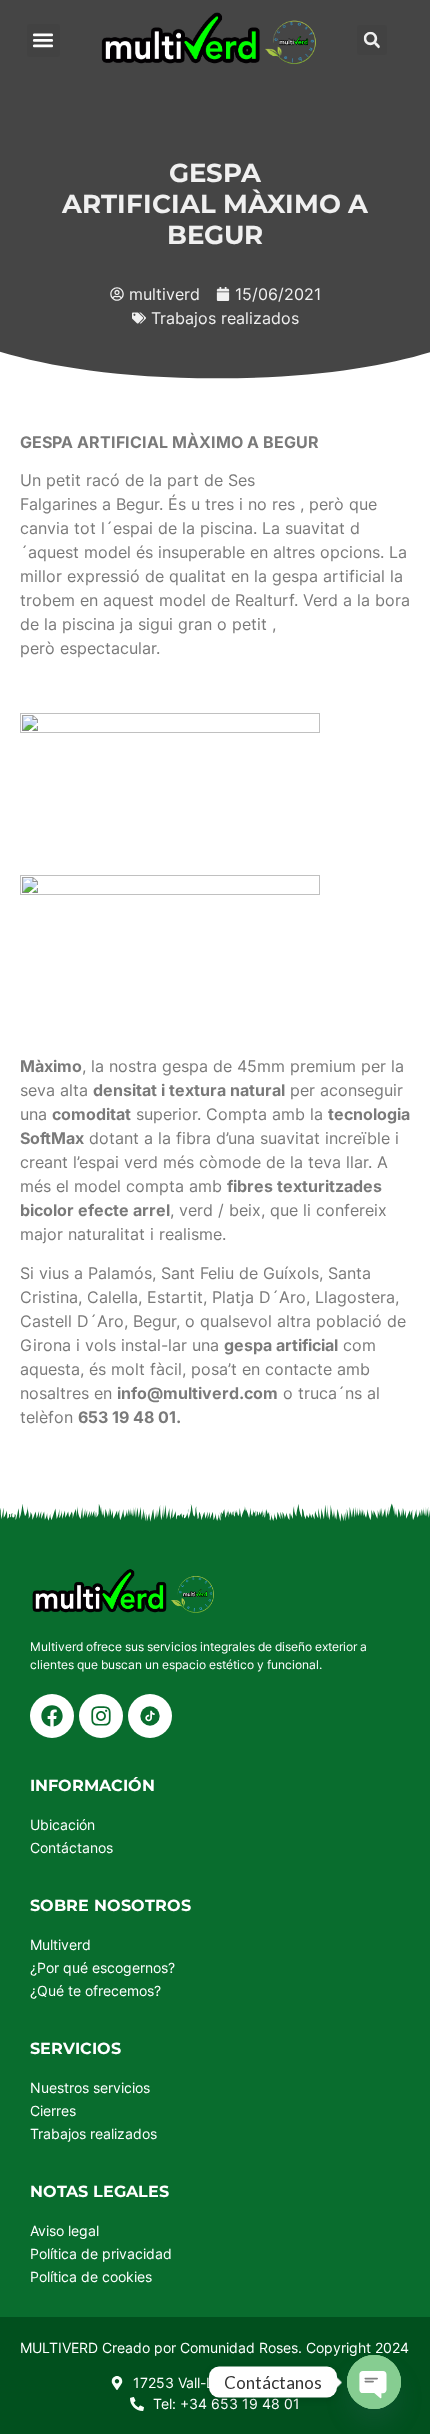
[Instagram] (101, 1716)
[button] (43, 40)
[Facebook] (52, 1716)
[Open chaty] (374, 2382)
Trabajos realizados (225, 318)
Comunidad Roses (239, 2347)
